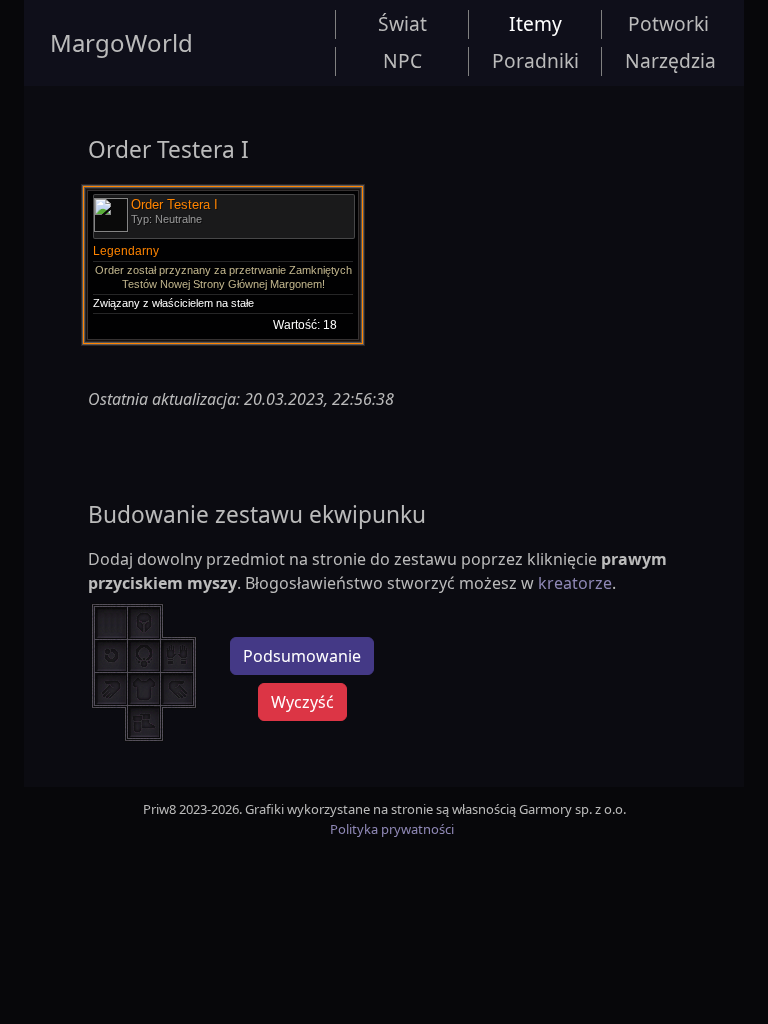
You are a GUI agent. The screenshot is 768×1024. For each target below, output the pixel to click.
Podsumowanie (302, 656)
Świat (402, 23)
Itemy (535, 23)
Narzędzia (670, 60)
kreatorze (575, 583)
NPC (402, 60)
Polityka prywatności (392, 829)
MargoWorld (121, 42)
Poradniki (535, 60)
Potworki (668, 23)
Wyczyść (302, 702)
